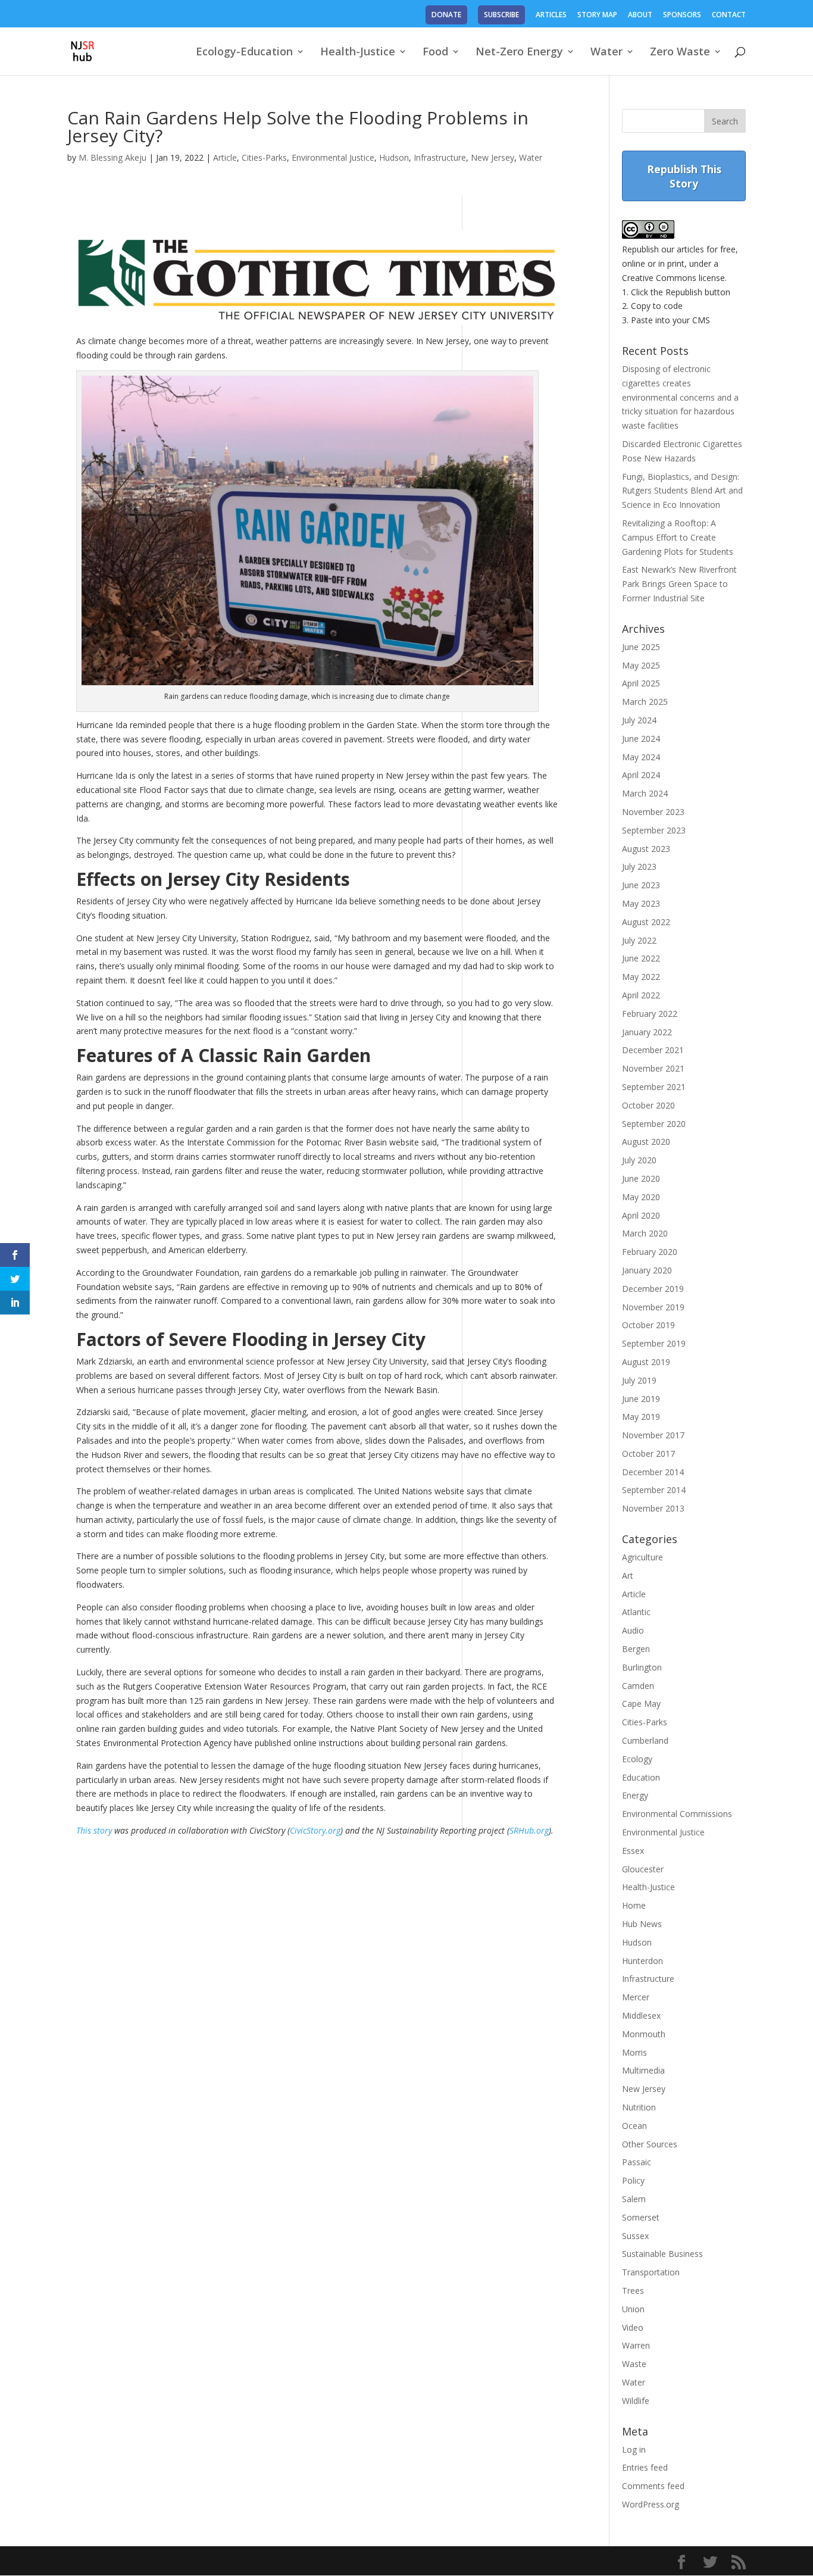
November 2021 (653, 1068)
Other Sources (650, 2144)
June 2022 (641, 958)
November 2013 (653, 1508)
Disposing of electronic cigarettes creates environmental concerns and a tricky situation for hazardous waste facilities (680, 397)
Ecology (637, 1759)
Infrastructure (440, 157)
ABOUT (640, 15)
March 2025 (645, 702)
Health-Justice (358, 53)
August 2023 (646, 849)
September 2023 (654, 830)
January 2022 (647, 1032)
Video (633, 2327)
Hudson (394, 157)
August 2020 (646, 1142)
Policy (633, 2180)
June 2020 (641, 1178)
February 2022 (650, 1014)
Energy (635, 1795)
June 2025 (641, 647)
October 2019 (648, 1325)
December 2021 (653, 1050)
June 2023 (641, 885)
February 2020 (650, 1252)
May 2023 (641, 903)
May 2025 (641, 665)
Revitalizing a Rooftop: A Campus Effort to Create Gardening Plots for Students (678, 537)
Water (606, 53)
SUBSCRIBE (501, 15)
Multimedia (643, 2070)
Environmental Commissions (677, 1814)
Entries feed (645, 2467)
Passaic (637, 2162)
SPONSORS (682, 15)
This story (94, 1830)
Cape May (641, 1704)
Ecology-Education (244, 53)
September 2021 (654, 1087)
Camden (638, 1686)
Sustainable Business (662, 2254)
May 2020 (641, 1197)
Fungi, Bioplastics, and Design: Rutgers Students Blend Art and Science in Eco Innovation (682, 491)
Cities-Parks (264, 157)
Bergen (636, 1649)
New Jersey (493, 157)
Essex (633, 1851)
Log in (634, 2449)
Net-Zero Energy (519, 53)
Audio (633, 1630)
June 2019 (641, 1399)
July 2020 (639, 1160)
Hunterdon (642, 1961)
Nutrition (639, 2107)
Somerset (641, 2217)
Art (628, 1576)
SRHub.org (529, 1830)
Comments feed (653, 2486)
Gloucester (643, 1869)
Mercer (636, 1997)
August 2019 (646, 1362)
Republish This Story (684, 176)
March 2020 (645, 1233)
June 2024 (641, 739)
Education (641, 1777)
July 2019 (639, 1380)
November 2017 (653, 1435)
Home (634, 1905)
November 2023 (653, 812)
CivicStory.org (315, 1830)
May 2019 (641, 1417)
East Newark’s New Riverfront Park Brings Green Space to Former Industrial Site (679, 584)
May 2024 (641, 757)
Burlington (642, 1667)
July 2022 (639, 940)
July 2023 (639, 867)
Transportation (651, 2272)
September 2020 (654, 1124)
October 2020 (648, 1105)
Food (435, 53)
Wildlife (636, 2401)
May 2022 (641, 977)
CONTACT (729, 15)
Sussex (635, 2236)
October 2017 (648, 1454)
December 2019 (653, 1289)
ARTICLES (551, 15)
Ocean (634, 2126)
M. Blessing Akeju (112, 157)
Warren (636, 2345)
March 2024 (645, 793)
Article (225, 157)
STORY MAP (597, 15)
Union (633, 2309)
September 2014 (654, 1490)
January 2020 (647, 1270)
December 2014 (653, 1472)
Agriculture (642, 1557)
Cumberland (645, 1740)
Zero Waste (680, 53)
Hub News (642, 1924)
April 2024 (641, 775)
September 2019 (654, 1343)
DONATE (446, 15)
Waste (634, 2364)
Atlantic (636, 1612)
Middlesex (641, 2015)
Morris (634, 2052)
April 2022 (641, 995)
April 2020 (641, 1215)
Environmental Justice (333, 157)
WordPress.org (651, 2504)
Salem (634, 2199)
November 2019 (653, 1307)
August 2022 (646, 922)
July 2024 (639, 720)
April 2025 (641, 683)
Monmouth (644, 2034)
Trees (633, 2291)
